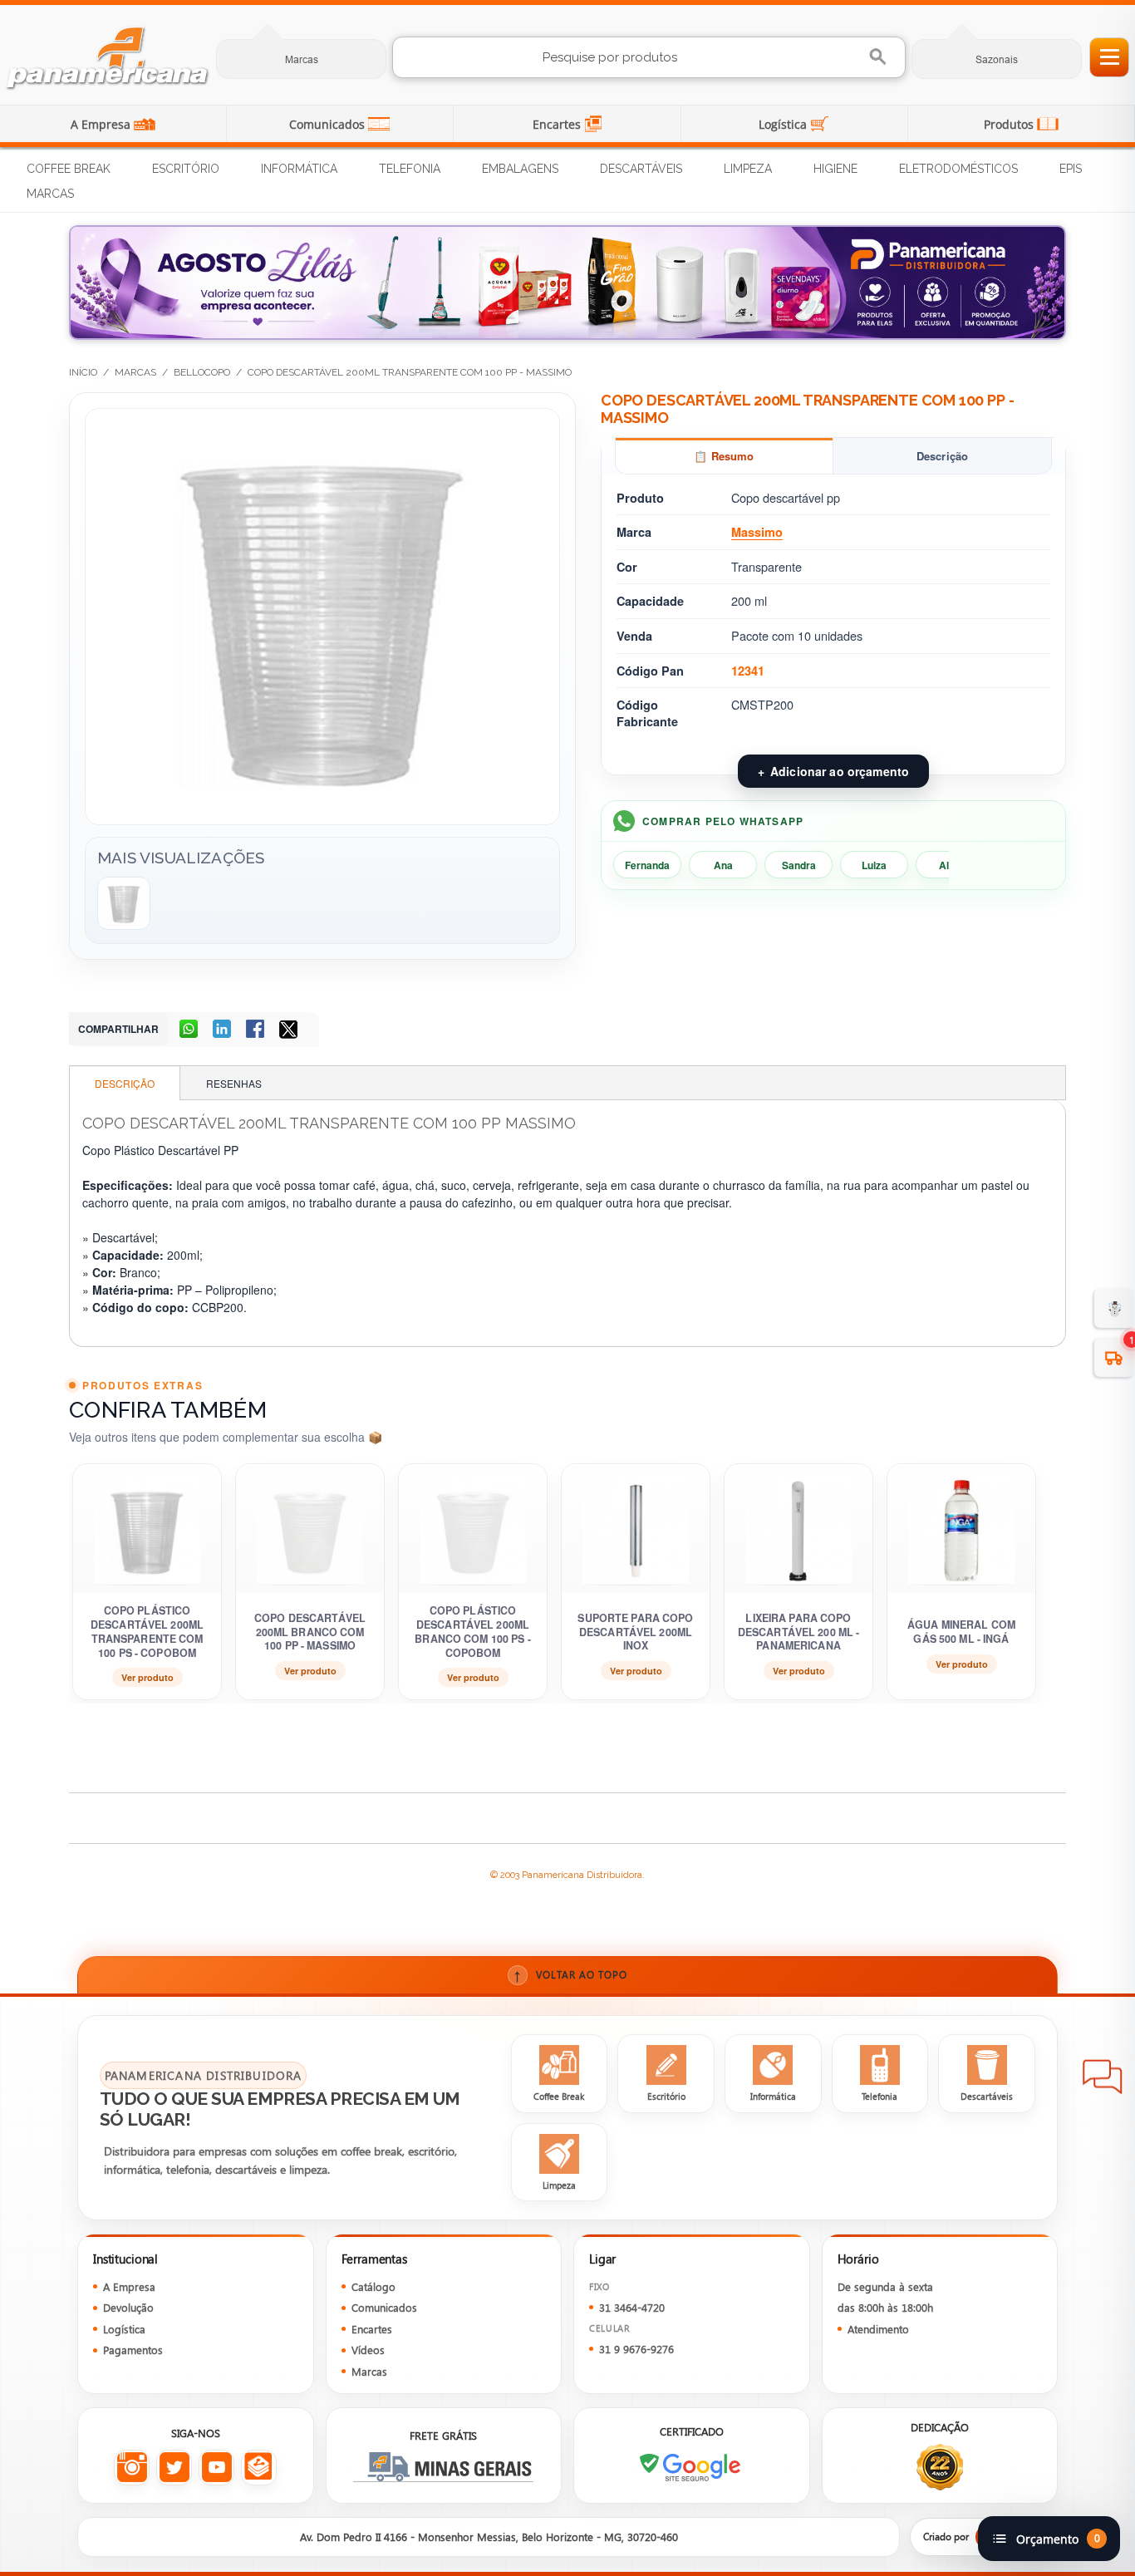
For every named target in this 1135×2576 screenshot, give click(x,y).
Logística (784, 124)
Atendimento (878, 2329)
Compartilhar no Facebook (257, 1030)
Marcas (302, 59)
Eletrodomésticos (958, 169)
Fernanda (647, 865)
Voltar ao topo (570, 1975)
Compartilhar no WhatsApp (190, 1030)
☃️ (1115, 1308)
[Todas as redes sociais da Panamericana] (259, 2468)
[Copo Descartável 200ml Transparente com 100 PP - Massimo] (124, 903)
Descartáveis (641, 169)
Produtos (1010, 124)
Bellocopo (202, 372)
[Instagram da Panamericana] (132, 2468)
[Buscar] (880, 57)
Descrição (942, 456)
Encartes (558, 124)
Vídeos (368, 2350)
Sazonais (997, 59)
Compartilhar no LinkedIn (224, 1030)
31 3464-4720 (632, 2307)
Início (83, 372)
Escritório (186, 169)
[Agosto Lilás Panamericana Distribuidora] (567, 283)
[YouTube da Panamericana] (216, 2468)
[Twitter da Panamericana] (174, 2468)
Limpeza (748, 169)
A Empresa (102, 124)
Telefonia (410, 169)
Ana (723, 865)
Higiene (835, 169)
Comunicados (329, 124)
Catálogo (373, 2286)
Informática (299, 169)
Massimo (757, 532)
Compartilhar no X (290, 1030)
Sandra (799, 865)
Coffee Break (69, 169)
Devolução (128, 2307)
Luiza (874, 865)
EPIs (1071, 169)
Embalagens (520, 169)
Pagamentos (133, 2350)
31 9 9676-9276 (636, 2349)
